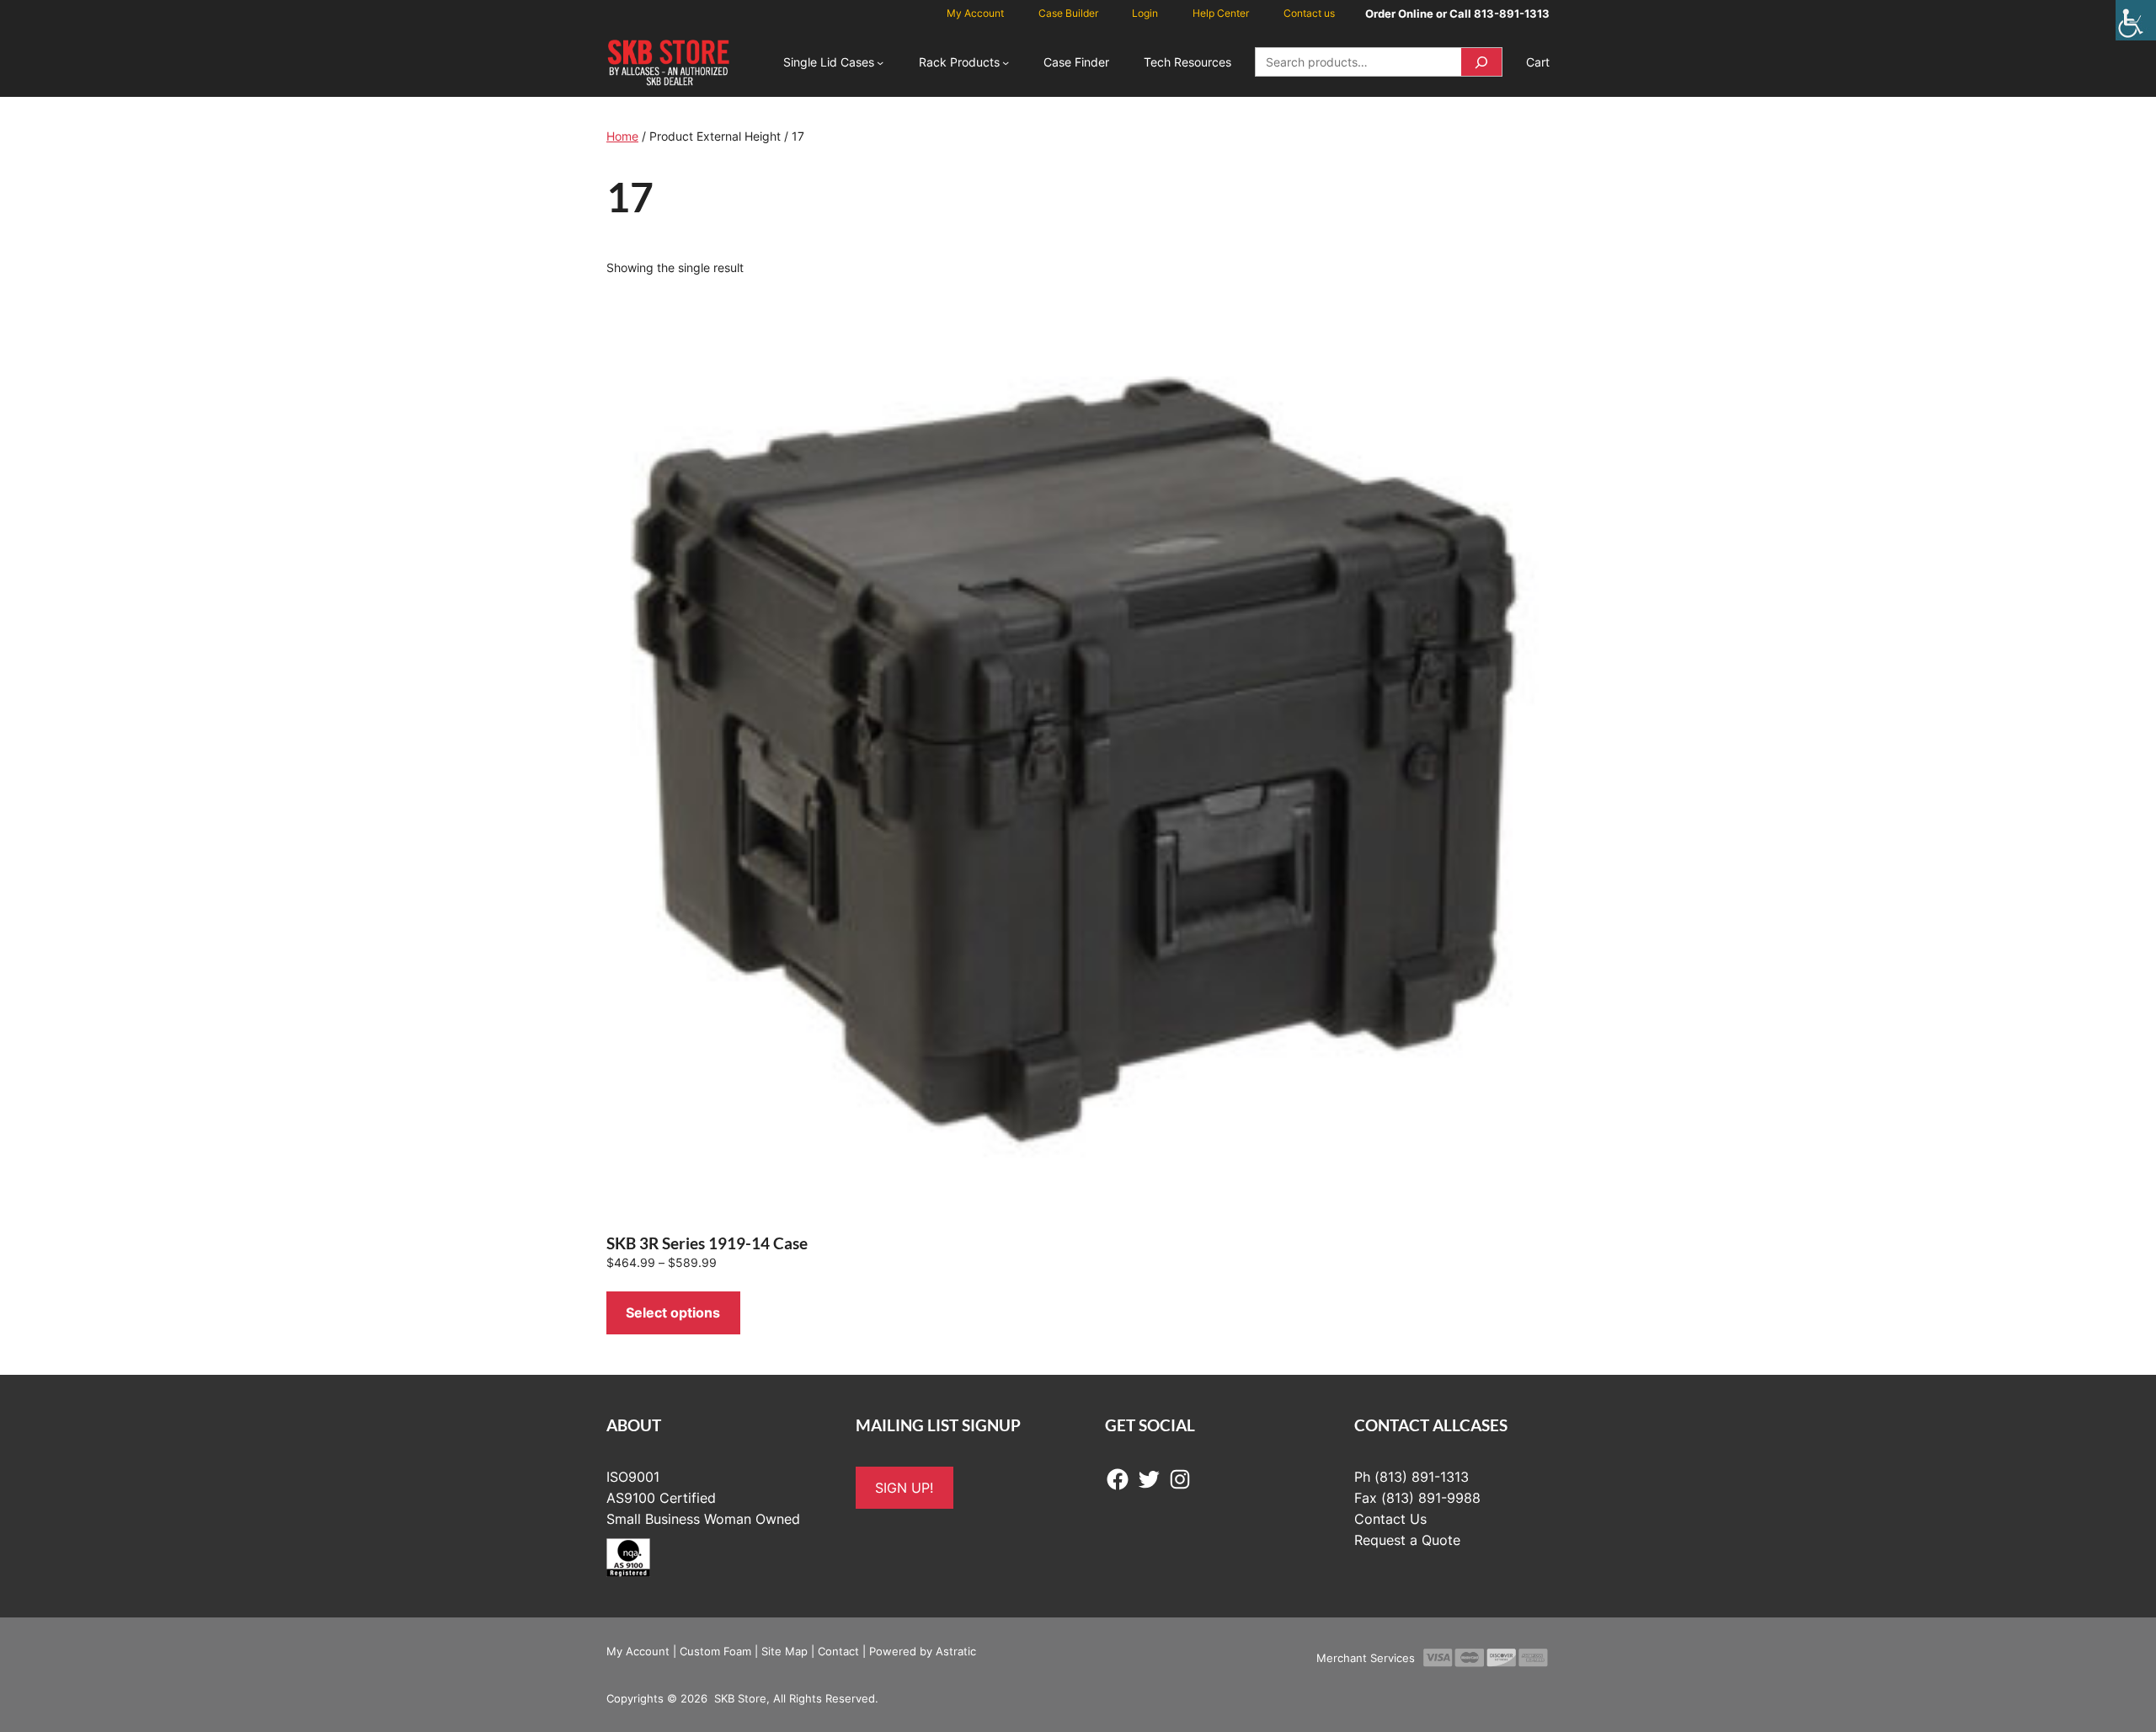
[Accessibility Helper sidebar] (2136, 20)
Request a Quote (1407, 1540)
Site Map (784, 1651)
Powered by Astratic (923, 1651)
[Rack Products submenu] (1006, 62)
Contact (838, 1651)
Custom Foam (715, 1651)
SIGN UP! (904, 1488)
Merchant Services (1366, 1658)
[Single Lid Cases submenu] (880, 62)
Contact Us (1390, 1519)
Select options (673, 1312)
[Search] (1481, 62)
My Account (638, 1651)
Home (622, 136)
